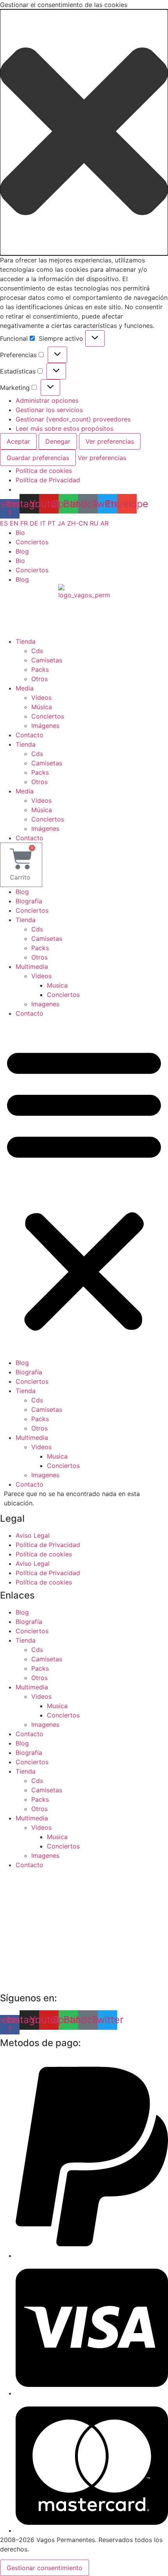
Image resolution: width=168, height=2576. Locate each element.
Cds (37, 651)
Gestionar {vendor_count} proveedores (73, 419)
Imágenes (45, 726)
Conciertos (32, 542)
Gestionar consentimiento (45, 2568)
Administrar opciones (47, 400)
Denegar (58, 441)
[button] (84, 132)
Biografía (29, 901)
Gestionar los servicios (49, 410)
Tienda (26, 641)
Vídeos (41, 698)
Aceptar (18, 441)
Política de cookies (44, 471)
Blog (22, 551)
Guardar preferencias (38, 458)
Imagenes (45, 1004)
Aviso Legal (33, 1535)
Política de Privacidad (48, 480)
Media (25, 688)
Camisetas (47, 660)
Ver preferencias (110, 441)
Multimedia (32, 967)
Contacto (29, 735)
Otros (39, 679)
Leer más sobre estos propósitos (64, 428)
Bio (20, 533)
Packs (40, 669)
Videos (41, 976)
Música (42, 707)
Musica (57, 985)
